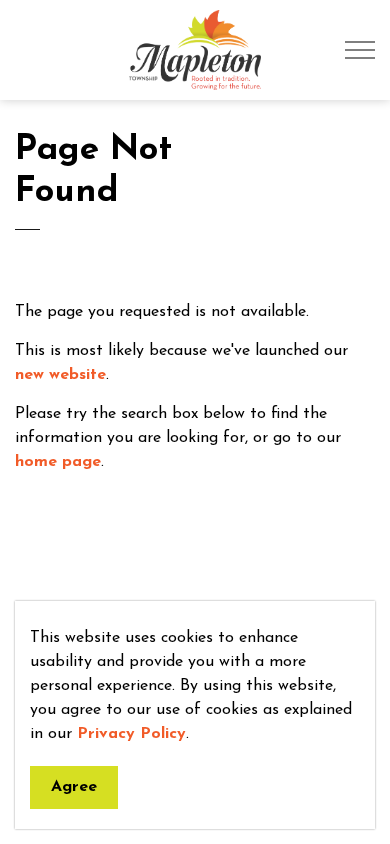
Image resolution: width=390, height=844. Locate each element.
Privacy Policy (131, 734)
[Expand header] (360, 50)
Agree (74, 787)
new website (60, 375)
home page (58, 462)
